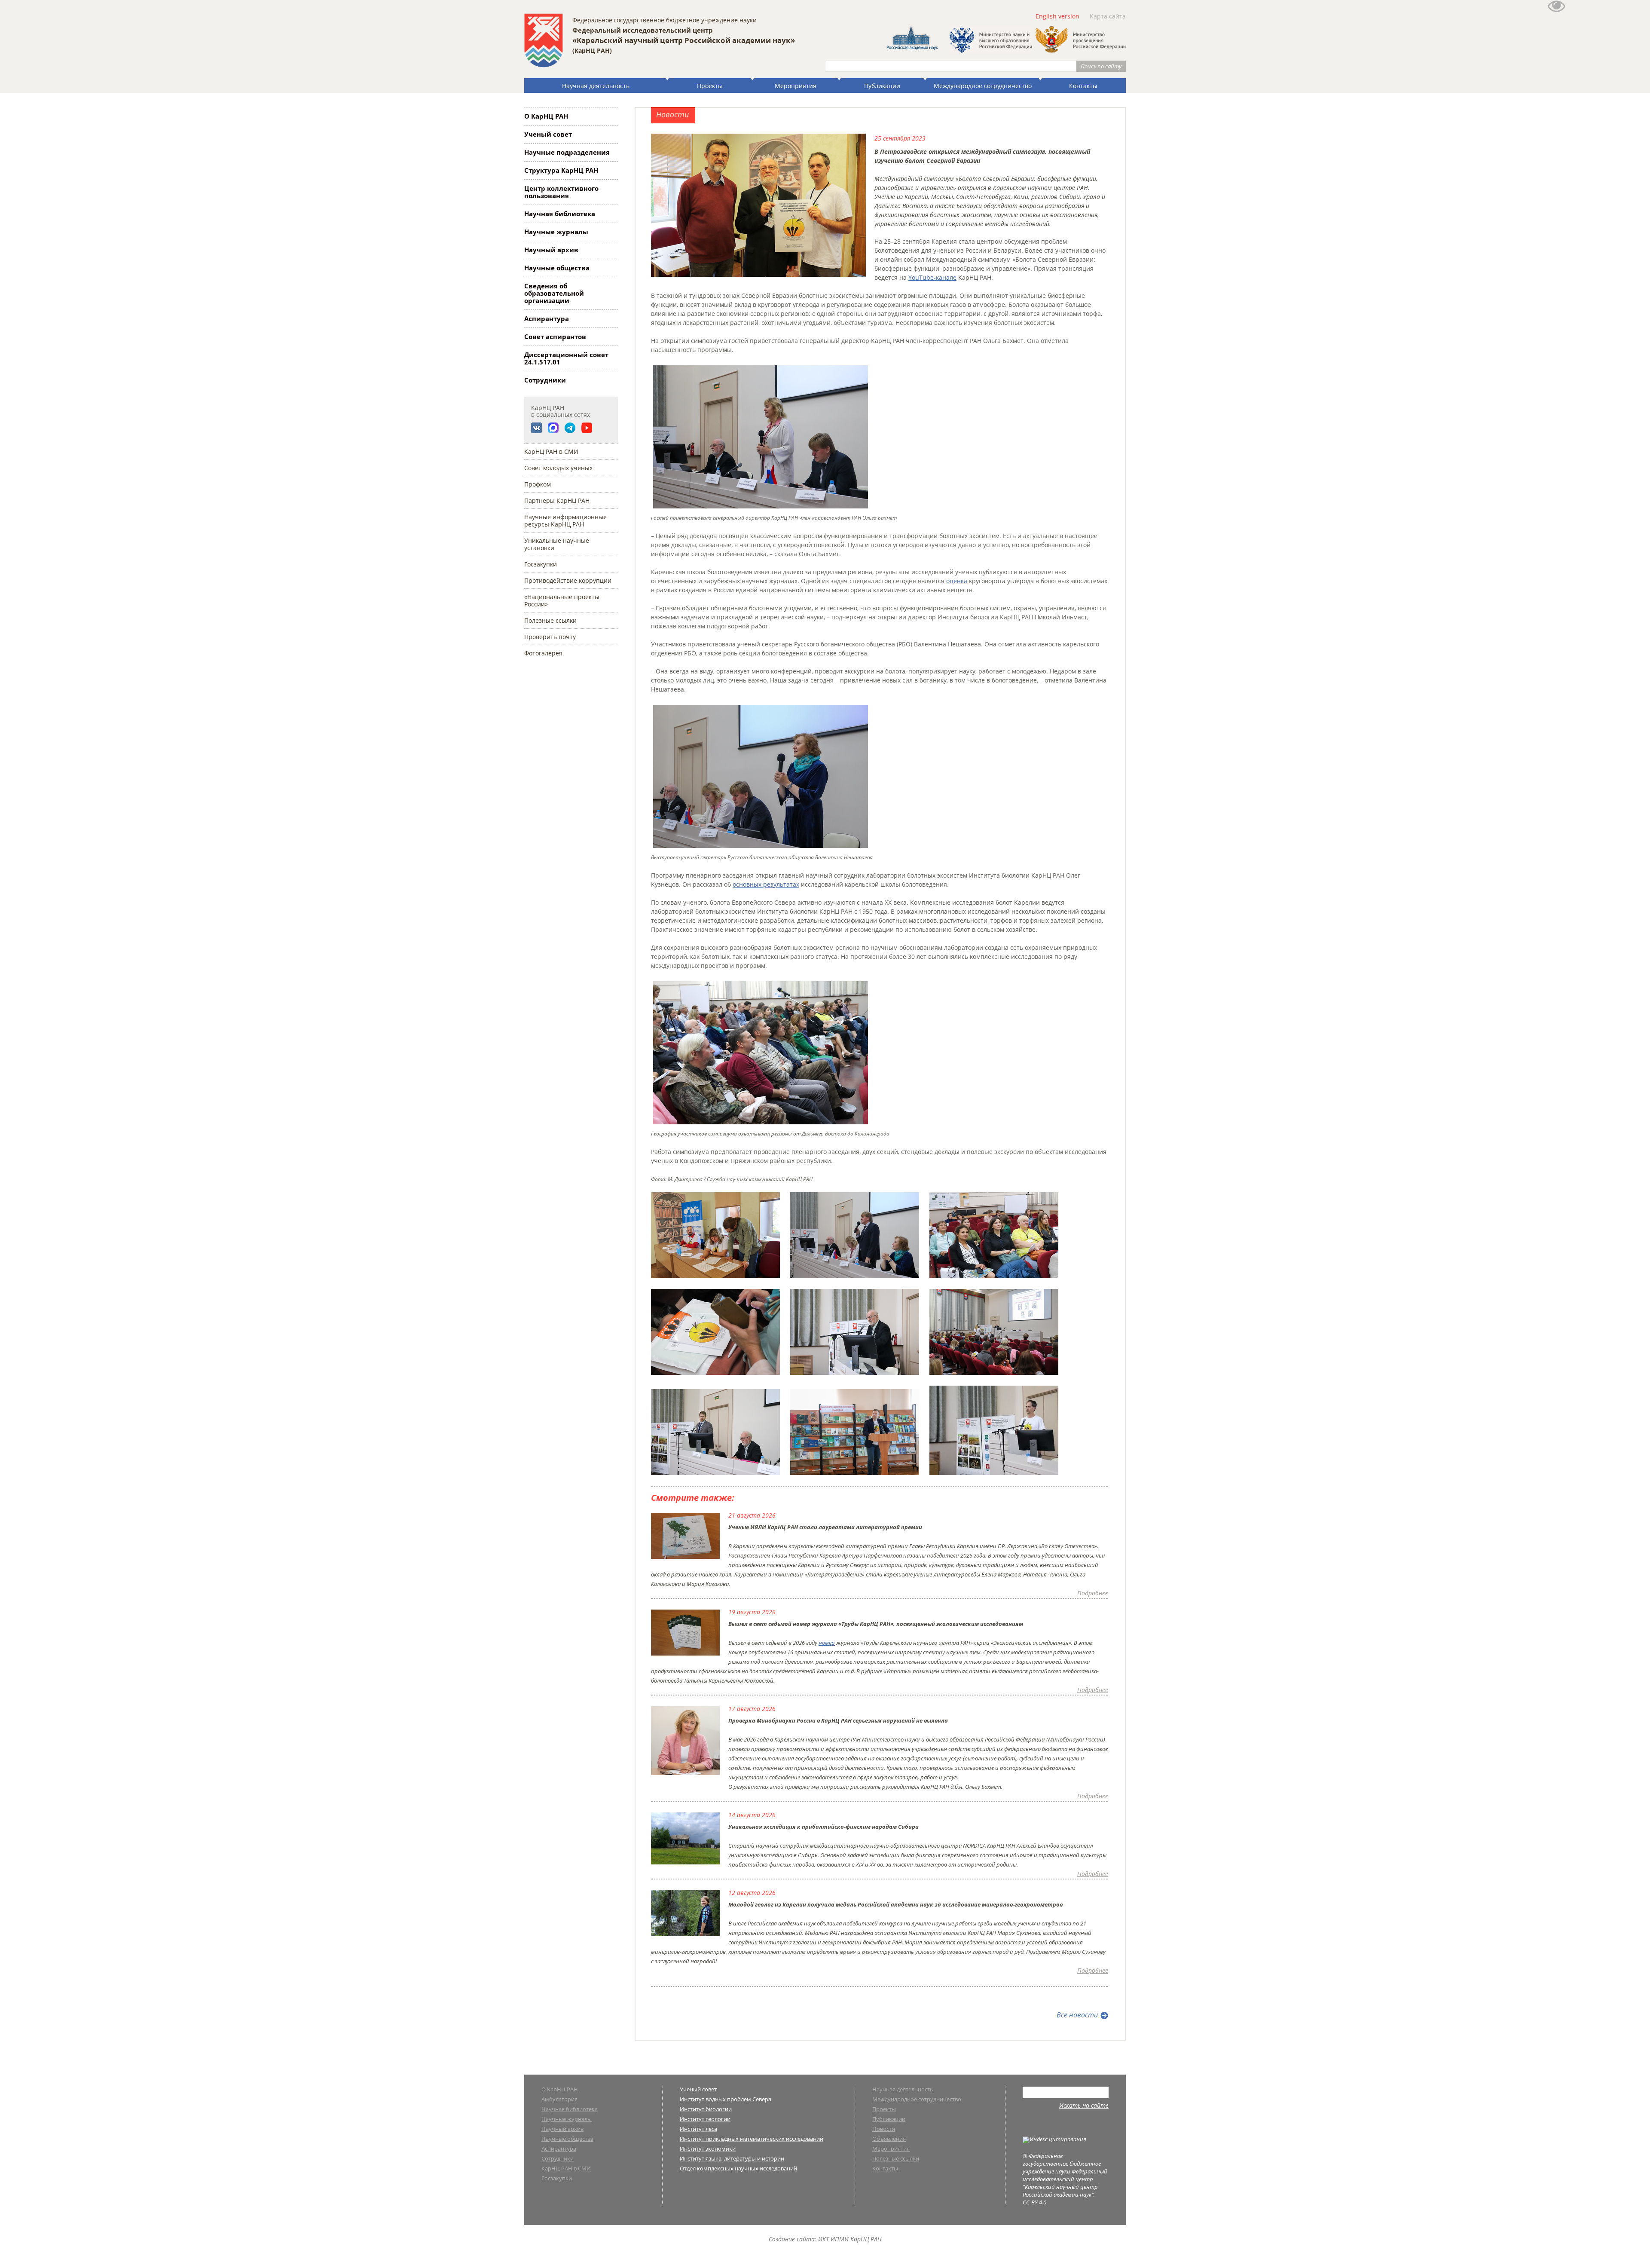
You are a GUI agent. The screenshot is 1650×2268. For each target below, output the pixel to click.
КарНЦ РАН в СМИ (551, 451)
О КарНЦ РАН (546, 116)
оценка (957, 581)
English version (1057, 16)
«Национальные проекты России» (562, 600)
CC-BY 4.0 (1034, 2202)
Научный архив (551, 250)
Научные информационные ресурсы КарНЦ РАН (565, 520)
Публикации (882, 86)
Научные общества (557, 268)
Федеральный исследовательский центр (643, 30)
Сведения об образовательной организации (554, 293)
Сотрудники (545, 380)
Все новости (1077, 2015)
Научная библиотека (560, 214)
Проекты (710, 86)
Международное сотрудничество (983, 86)
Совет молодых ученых (558, 468)
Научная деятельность (596, 86)
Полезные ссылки (550, 620)
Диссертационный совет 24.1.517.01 (566, 358)
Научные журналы (556, 232)
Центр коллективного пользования (561, 192)
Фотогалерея (543, 653)
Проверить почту (550, 637)
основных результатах (766, 884)
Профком (538, 484)
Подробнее (1093, 1593)
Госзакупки (541, 564)
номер (827, 1643)
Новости (884, 2129)
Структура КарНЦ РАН (561, 170)
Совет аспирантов (555, 337)
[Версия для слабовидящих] (1556, 10)
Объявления (889, 2139)
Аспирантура (547, 318)
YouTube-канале (932, 277)
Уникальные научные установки (557, 544)
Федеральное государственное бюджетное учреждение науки (665, 20)
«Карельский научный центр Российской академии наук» (684, 40)
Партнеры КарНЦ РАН (557, 500)
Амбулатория (559, 2100)
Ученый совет (548, 134)
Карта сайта (1108, 16)
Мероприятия (796, 86)
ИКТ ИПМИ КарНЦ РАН (850, 2239)
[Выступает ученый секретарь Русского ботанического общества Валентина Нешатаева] (761, 848)
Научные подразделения (567, 152)
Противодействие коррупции (568, 580)
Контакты (1083, 86)
